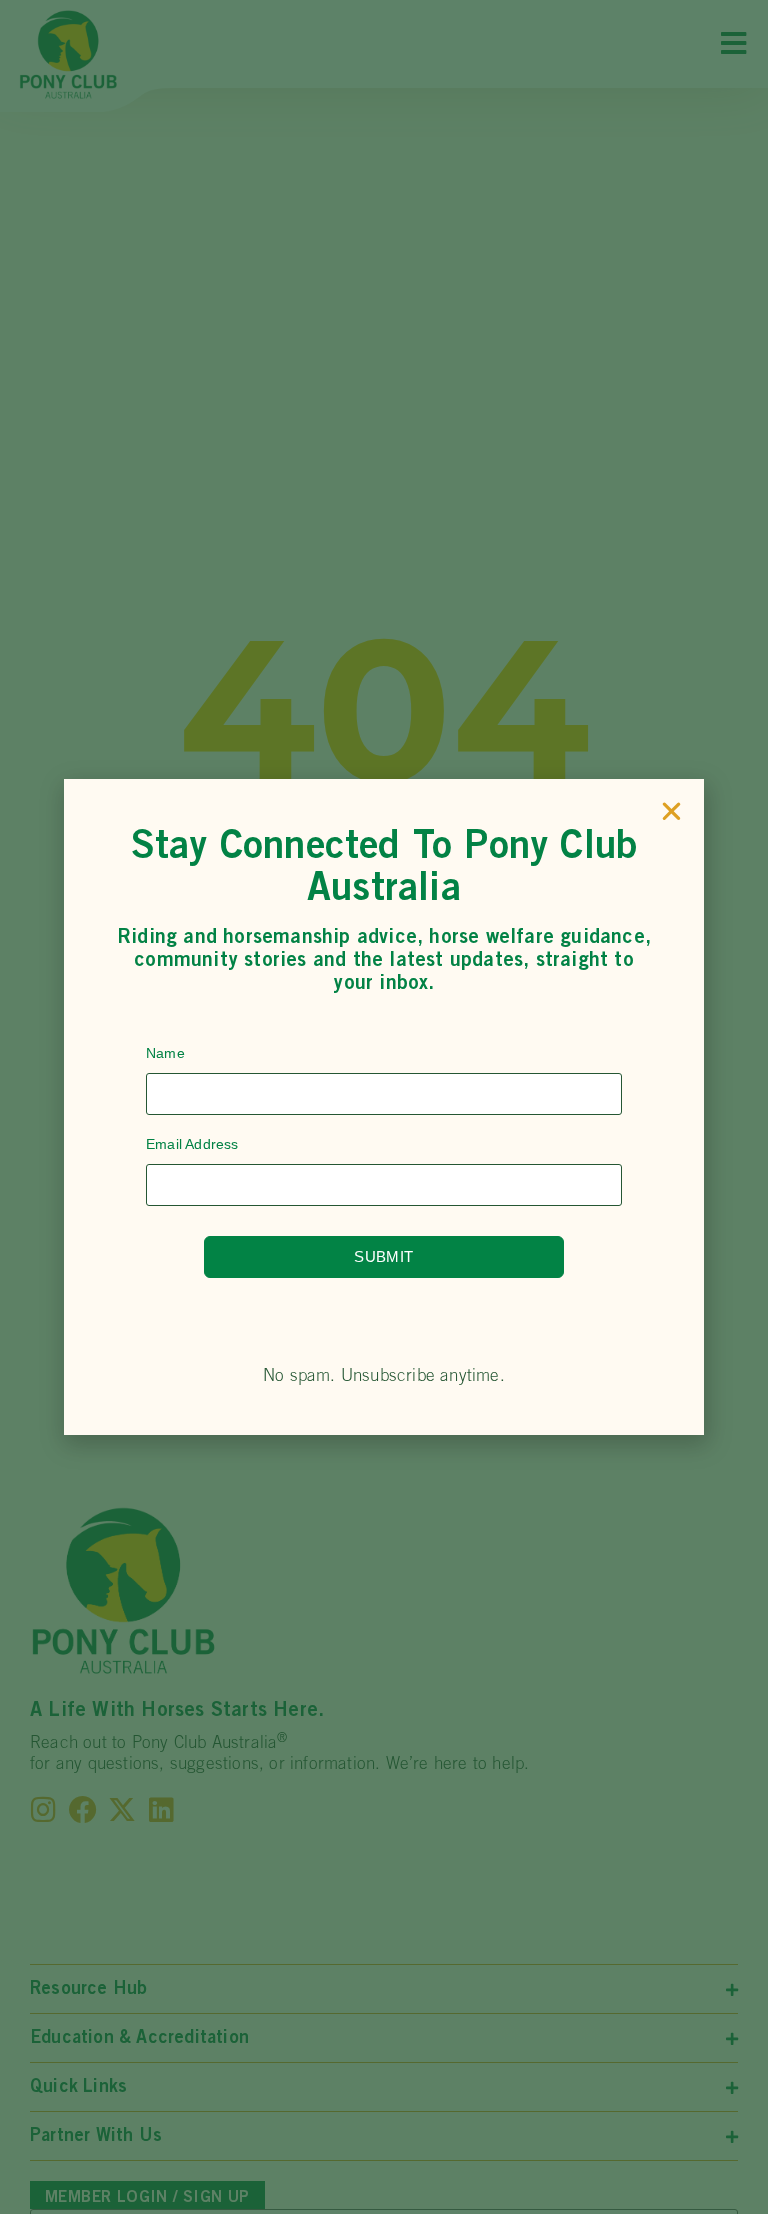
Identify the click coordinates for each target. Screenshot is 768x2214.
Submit (383, 1256)
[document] (384, 1107)
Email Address (192, 1144)
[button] (671, 811)
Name (165, 1053)
